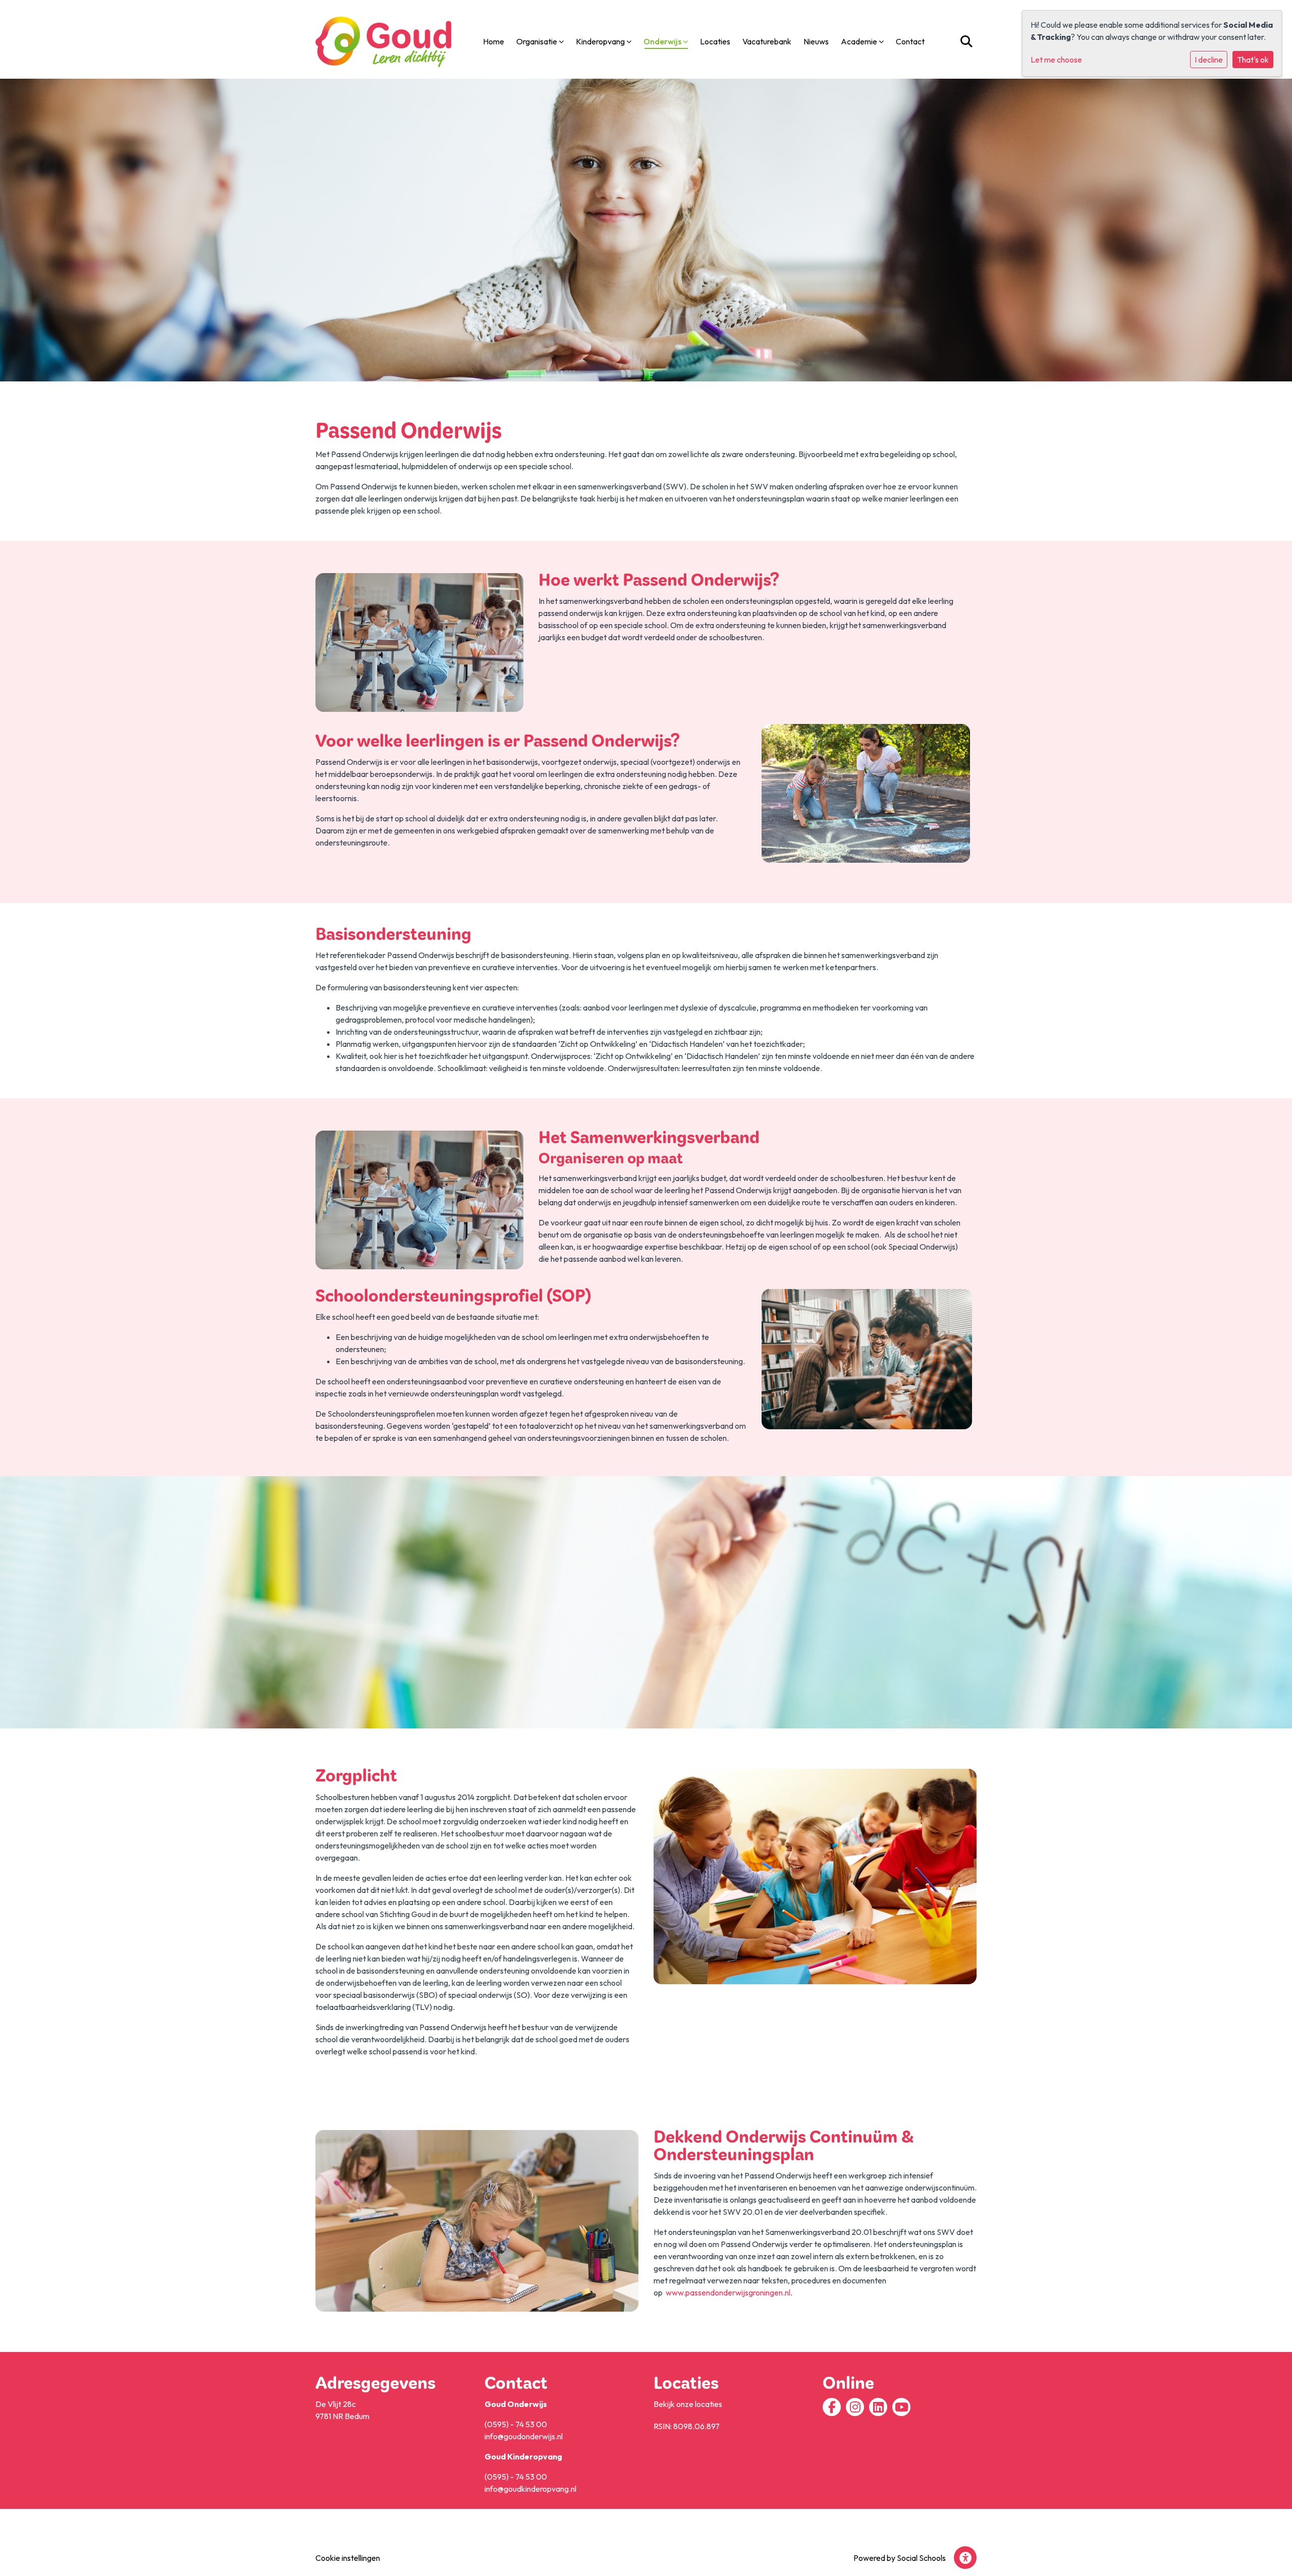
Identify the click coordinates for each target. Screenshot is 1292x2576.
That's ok (1253, 60)
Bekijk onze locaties (688, 2404)
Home (494, 41)
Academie (860, 41)
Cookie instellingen (348, 2558)
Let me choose (1056, 60)
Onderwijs (663, 41)
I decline (1209, 60)
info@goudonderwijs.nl (524, 2436)
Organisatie (537, 41)
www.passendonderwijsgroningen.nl (728, 2292)
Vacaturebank (767, 41)
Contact (910, 41)
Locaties (715, 41)
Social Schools (921, 2558)
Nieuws (816, 41)
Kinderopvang (601, 41)
